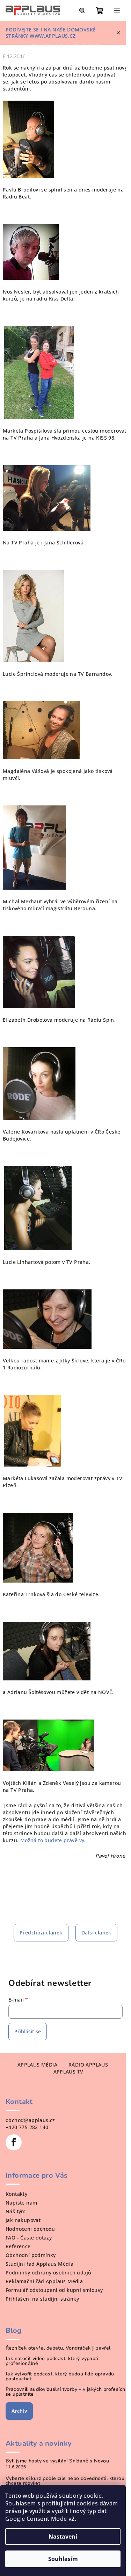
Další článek (96, 1933)
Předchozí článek (41, 1933)
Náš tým (16, 2211)
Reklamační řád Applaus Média (44, 2281)
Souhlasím (63, 2559)
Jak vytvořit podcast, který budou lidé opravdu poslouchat (60, 2376)
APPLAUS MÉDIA (37, 2065)
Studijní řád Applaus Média (39, 2264)
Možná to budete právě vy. (53, 1840)
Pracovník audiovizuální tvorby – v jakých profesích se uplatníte (65, 2392)
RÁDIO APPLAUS (88, 2065)
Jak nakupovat (23, 2220)
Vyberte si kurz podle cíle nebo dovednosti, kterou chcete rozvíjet (65, 2481)
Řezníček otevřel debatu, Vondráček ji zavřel (58, 2348)
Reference (18, 2246)
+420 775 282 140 (27, 2127)
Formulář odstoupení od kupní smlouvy (54, 2290)
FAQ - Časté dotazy (29, 2238)
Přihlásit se (28, 2031)
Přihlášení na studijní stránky (42, 2299)
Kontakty (16, 2194)
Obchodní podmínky (31, 2255)
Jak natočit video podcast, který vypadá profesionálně (52, 2361)
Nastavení (63, 2537)
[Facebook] (14, 2142)
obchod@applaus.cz (30, 2120)
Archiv (19, 2411)
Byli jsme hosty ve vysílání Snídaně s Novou (57, 2461)
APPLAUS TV (68, 2072)
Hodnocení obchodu (30, 2229)
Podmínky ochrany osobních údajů (48, 2273)
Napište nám (21, 2203)
